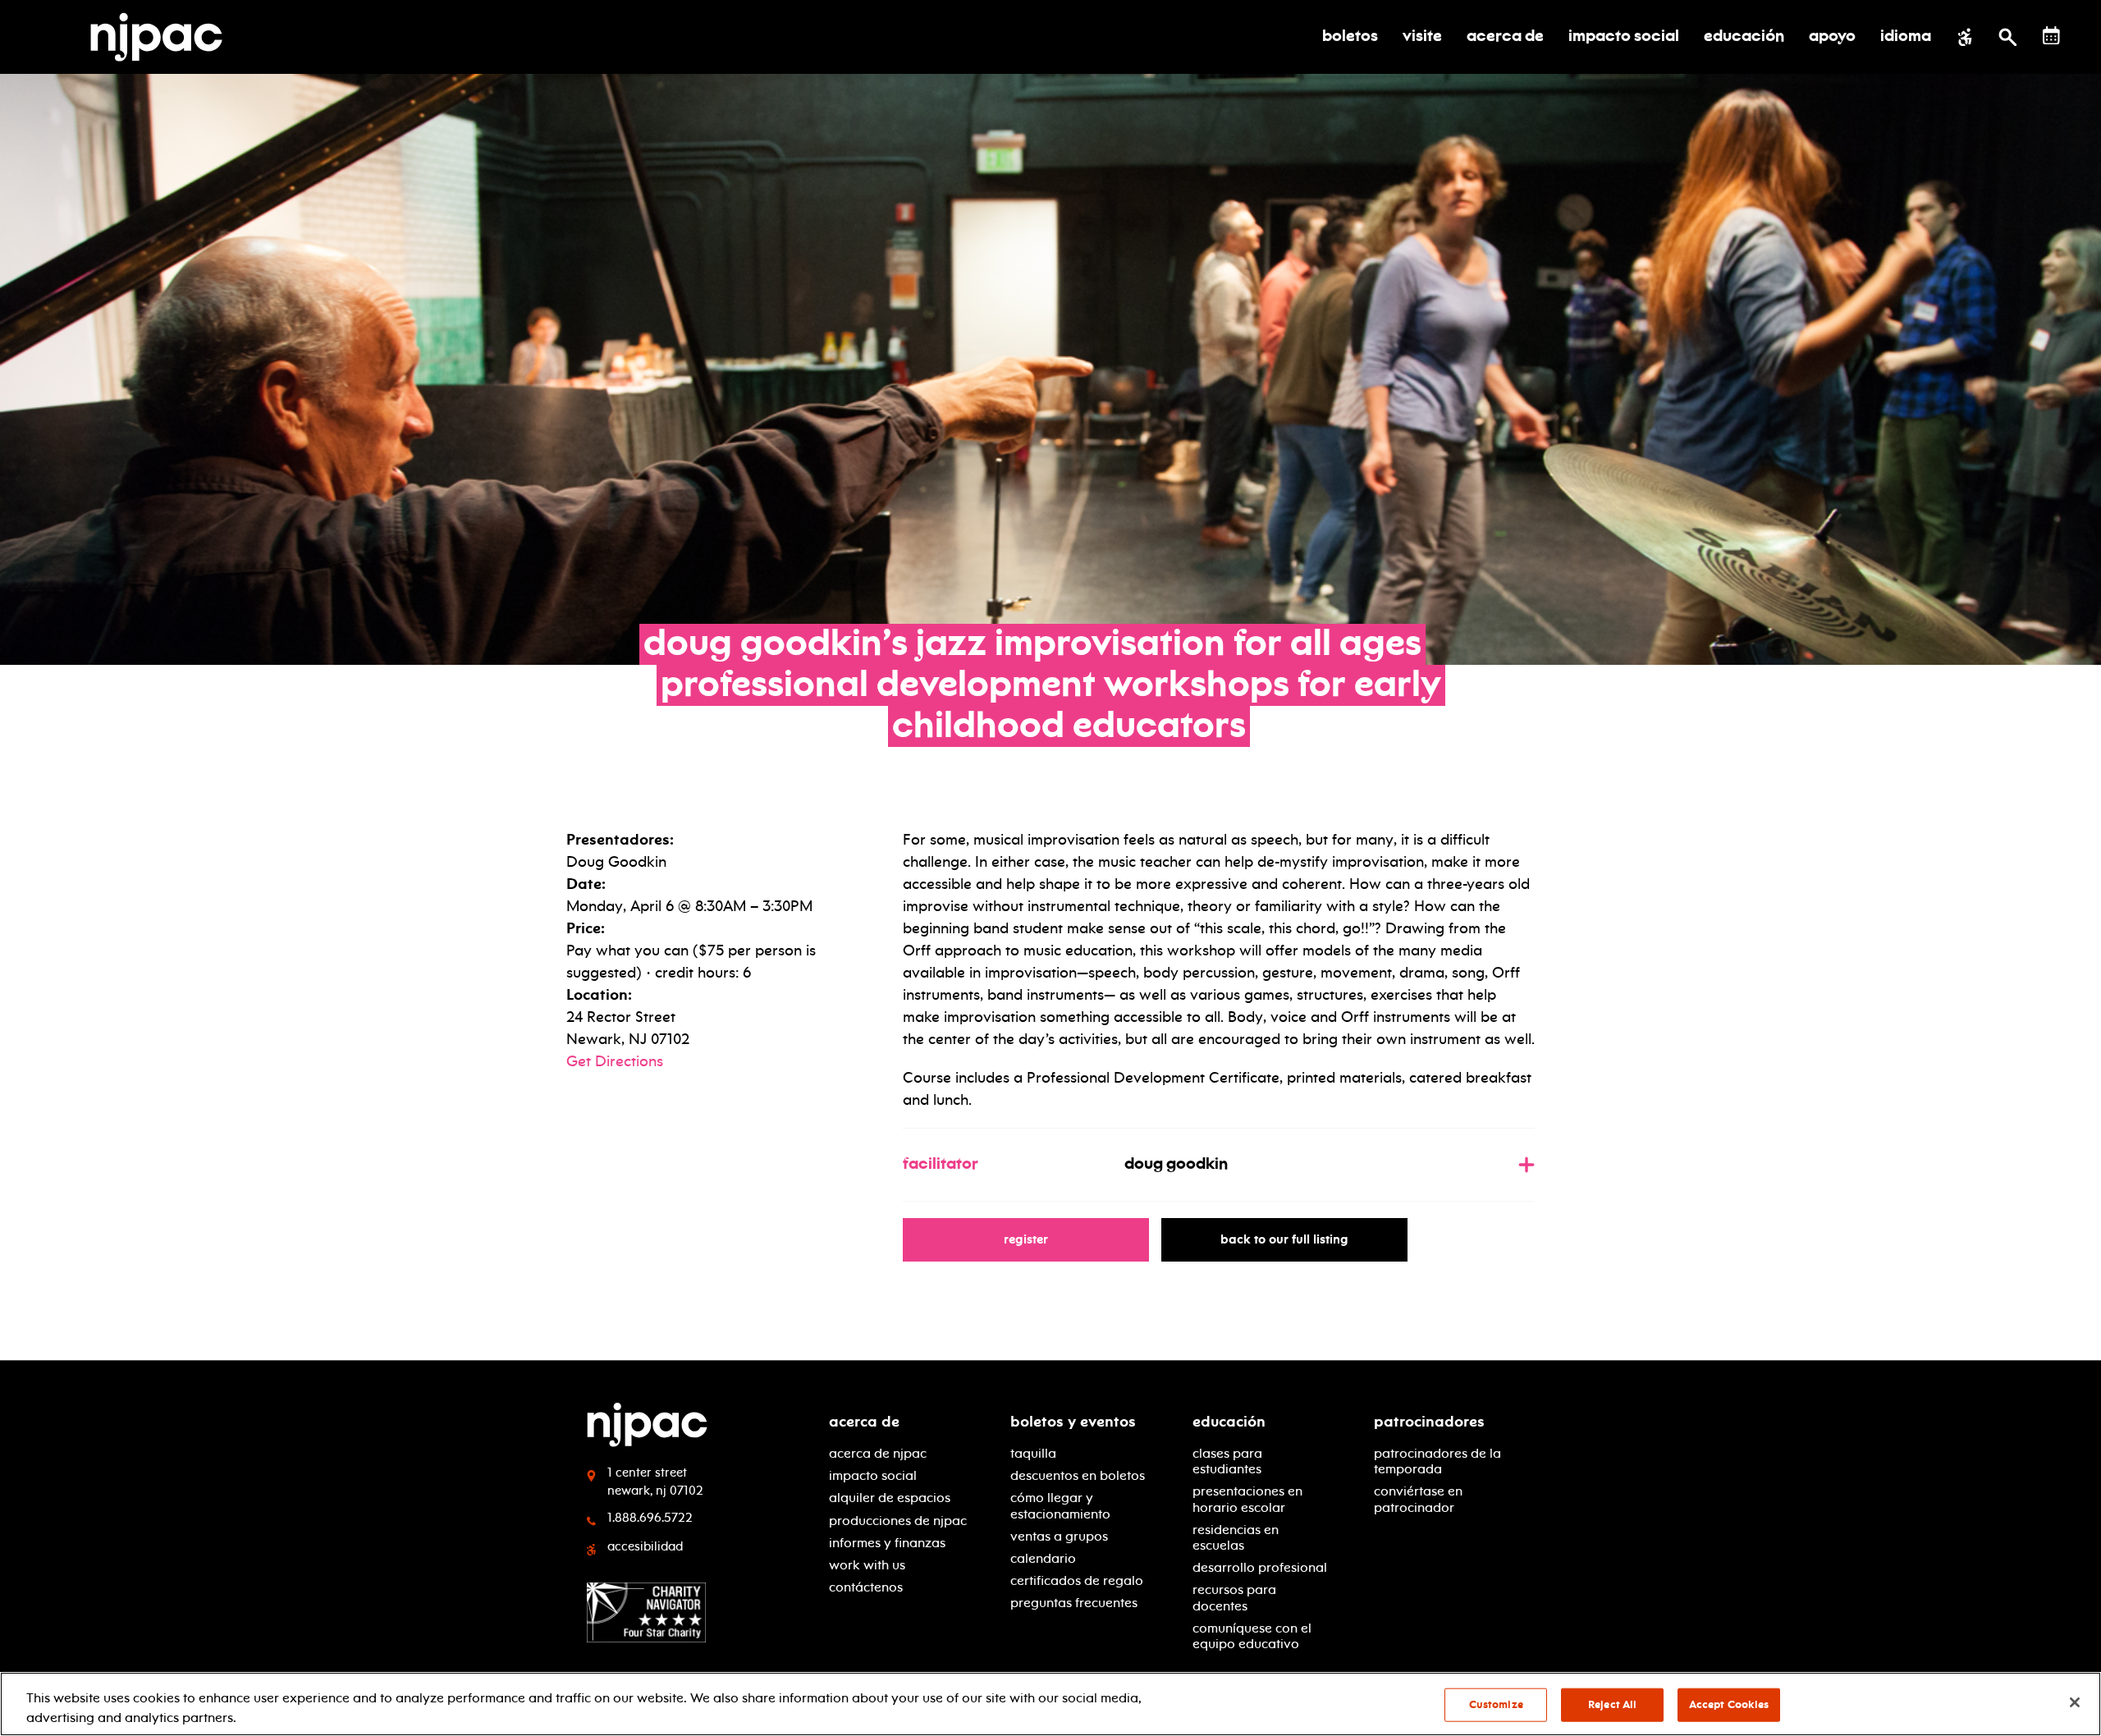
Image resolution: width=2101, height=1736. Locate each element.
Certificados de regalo (1077, 1580)
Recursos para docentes (1234, 1597)
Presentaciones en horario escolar (1247, 1499)
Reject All (1612, 1705)
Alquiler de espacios (890, 1498)
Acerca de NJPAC (878, 1453)
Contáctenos (866, 1587)
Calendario (1043, 1558)
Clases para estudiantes (1227, 1461)
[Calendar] (2051, 36)
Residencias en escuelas (1236, 1537)
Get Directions (615, 1061)
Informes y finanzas (887, 1543)
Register (1034, 1239)
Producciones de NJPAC (898, 1521)
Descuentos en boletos (1078, 1475)
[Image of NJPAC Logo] (162, 37)
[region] (1050, 1704)
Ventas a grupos (1059, 1536)
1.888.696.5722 (650, 1518)
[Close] (2075, 1702)
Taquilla (1033, 1453)
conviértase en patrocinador (1418, 1499)
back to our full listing (1292, 1239)
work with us (867, 1565)
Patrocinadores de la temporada (1437, 1461)
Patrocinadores (1429, 1422)
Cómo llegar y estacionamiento (1060, 1505)
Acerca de (864, 1422)
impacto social (873, 1475)
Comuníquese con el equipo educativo (1252, 1636)
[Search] (2008, 37)
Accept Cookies (1729, 1705)
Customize (1496, 1705)
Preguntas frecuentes (1074, 1603)
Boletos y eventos (1073, 1422)
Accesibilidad (645, 1546)
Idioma (1906, 37)
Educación (1229, 1422)
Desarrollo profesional (1260, 1567)
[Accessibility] (1965, 37)
